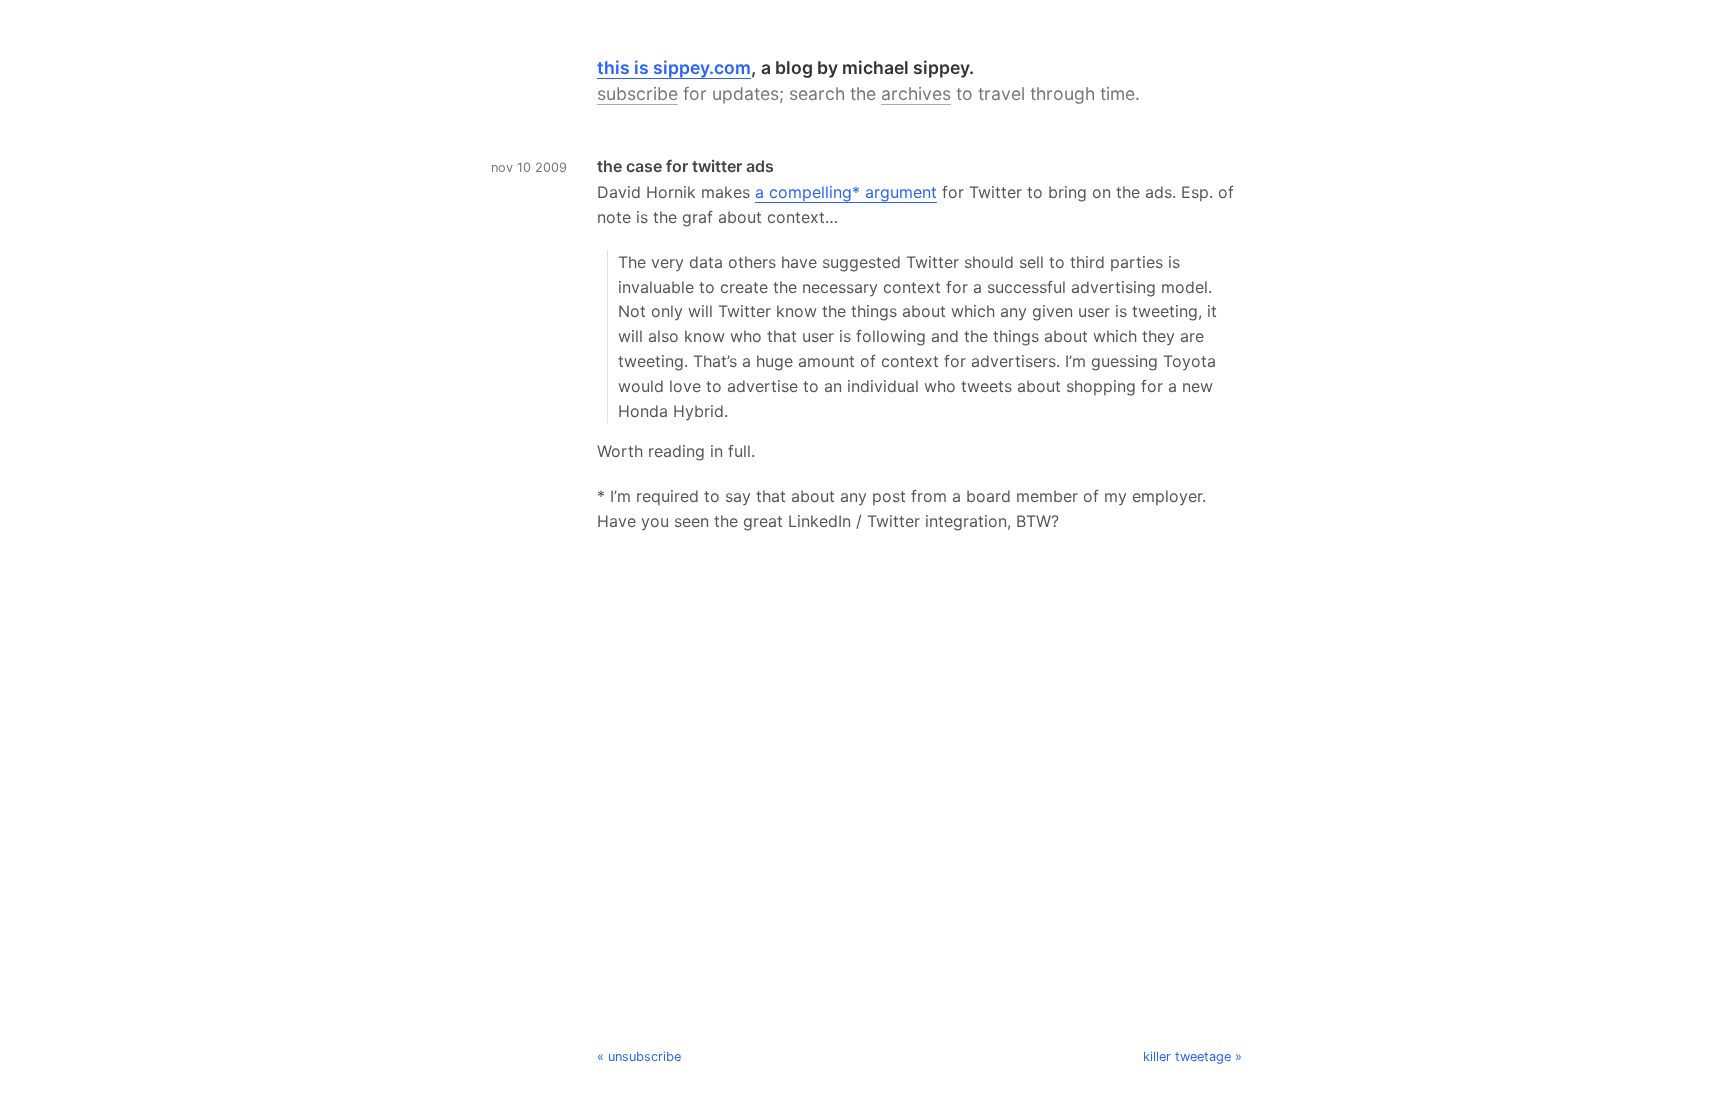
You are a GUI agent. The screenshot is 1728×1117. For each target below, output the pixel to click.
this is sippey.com (674, 67)
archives (916, 93)
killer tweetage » (1192, 1056)
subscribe (637, 93)
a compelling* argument (846, 192)
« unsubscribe (639, 1056)
